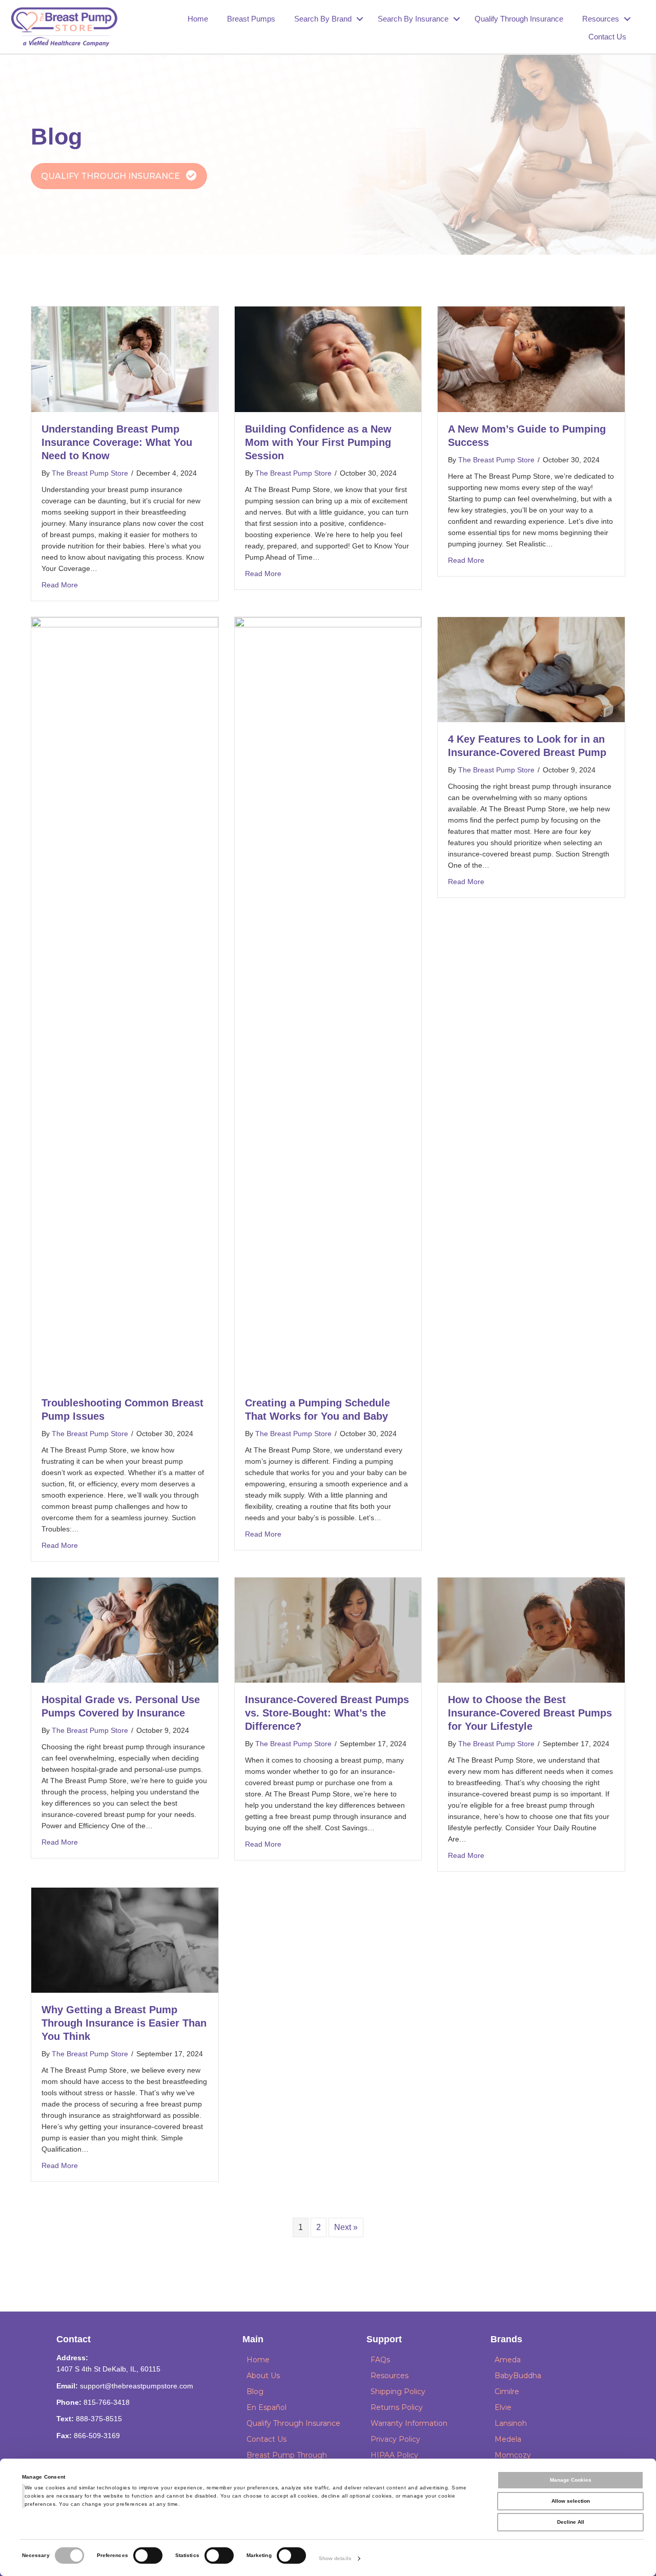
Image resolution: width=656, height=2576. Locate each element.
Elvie (503, 2407)
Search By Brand (323, 19)
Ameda (508, 2360)
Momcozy (513, 2455)
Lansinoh (511, 2423)
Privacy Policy (395, 2439)
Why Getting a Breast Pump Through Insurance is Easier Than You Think (124, 2023)
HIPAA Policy (394, 2455)
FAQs (380, 2360)
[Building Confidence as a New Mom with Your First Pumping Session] (328, 359)
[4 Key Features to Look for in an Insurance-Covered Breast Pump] (531, 669)
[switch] (148, 2555)
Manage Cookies (571, 2480)
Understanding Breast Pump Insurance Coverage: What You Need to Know (117, 442)
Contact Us (607, 37)
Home (198, 19)
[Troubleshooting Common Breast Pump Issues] (125, 1001)
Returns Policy (397, 2407)
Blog (255, 2391)
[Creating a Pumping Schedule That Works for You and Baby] (328, 1001)
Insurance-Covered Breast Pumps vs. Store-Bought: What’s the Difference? (327, 1713)
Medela (508, 2439)
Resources (601, 19)
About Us (263, 2376)
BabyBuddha (518, 2376)
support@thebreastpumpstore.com (137, 2386)
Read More (60, 585)
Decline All (571, 2522)
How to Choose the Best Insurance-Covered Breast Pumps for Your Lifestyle (530, 1713)
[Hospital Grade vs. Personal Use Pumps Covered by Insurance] (125, 1630)
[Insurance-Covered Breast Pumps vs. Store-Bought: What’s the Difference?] (328, 1630)
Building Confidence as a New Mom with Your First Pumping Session (318, 442)
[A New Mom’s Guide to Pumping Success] (531, 359)
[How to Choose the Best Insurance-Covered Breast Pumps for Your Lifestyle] (531, 1630)
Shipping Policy (398, 2391)
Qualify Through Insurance (519, 19)
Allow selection (571, 2501)
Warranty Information (409, 2423)
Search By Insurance (413, 19)
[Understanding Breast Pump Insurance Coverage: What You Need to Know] (125, 359)
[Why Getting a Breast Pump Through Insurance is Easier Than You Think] (125, 1940)
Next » (346, 2227)
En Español (266, 2407)
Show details (335, 2558)
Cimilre (507, 2391)
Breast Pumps (251, 19)
